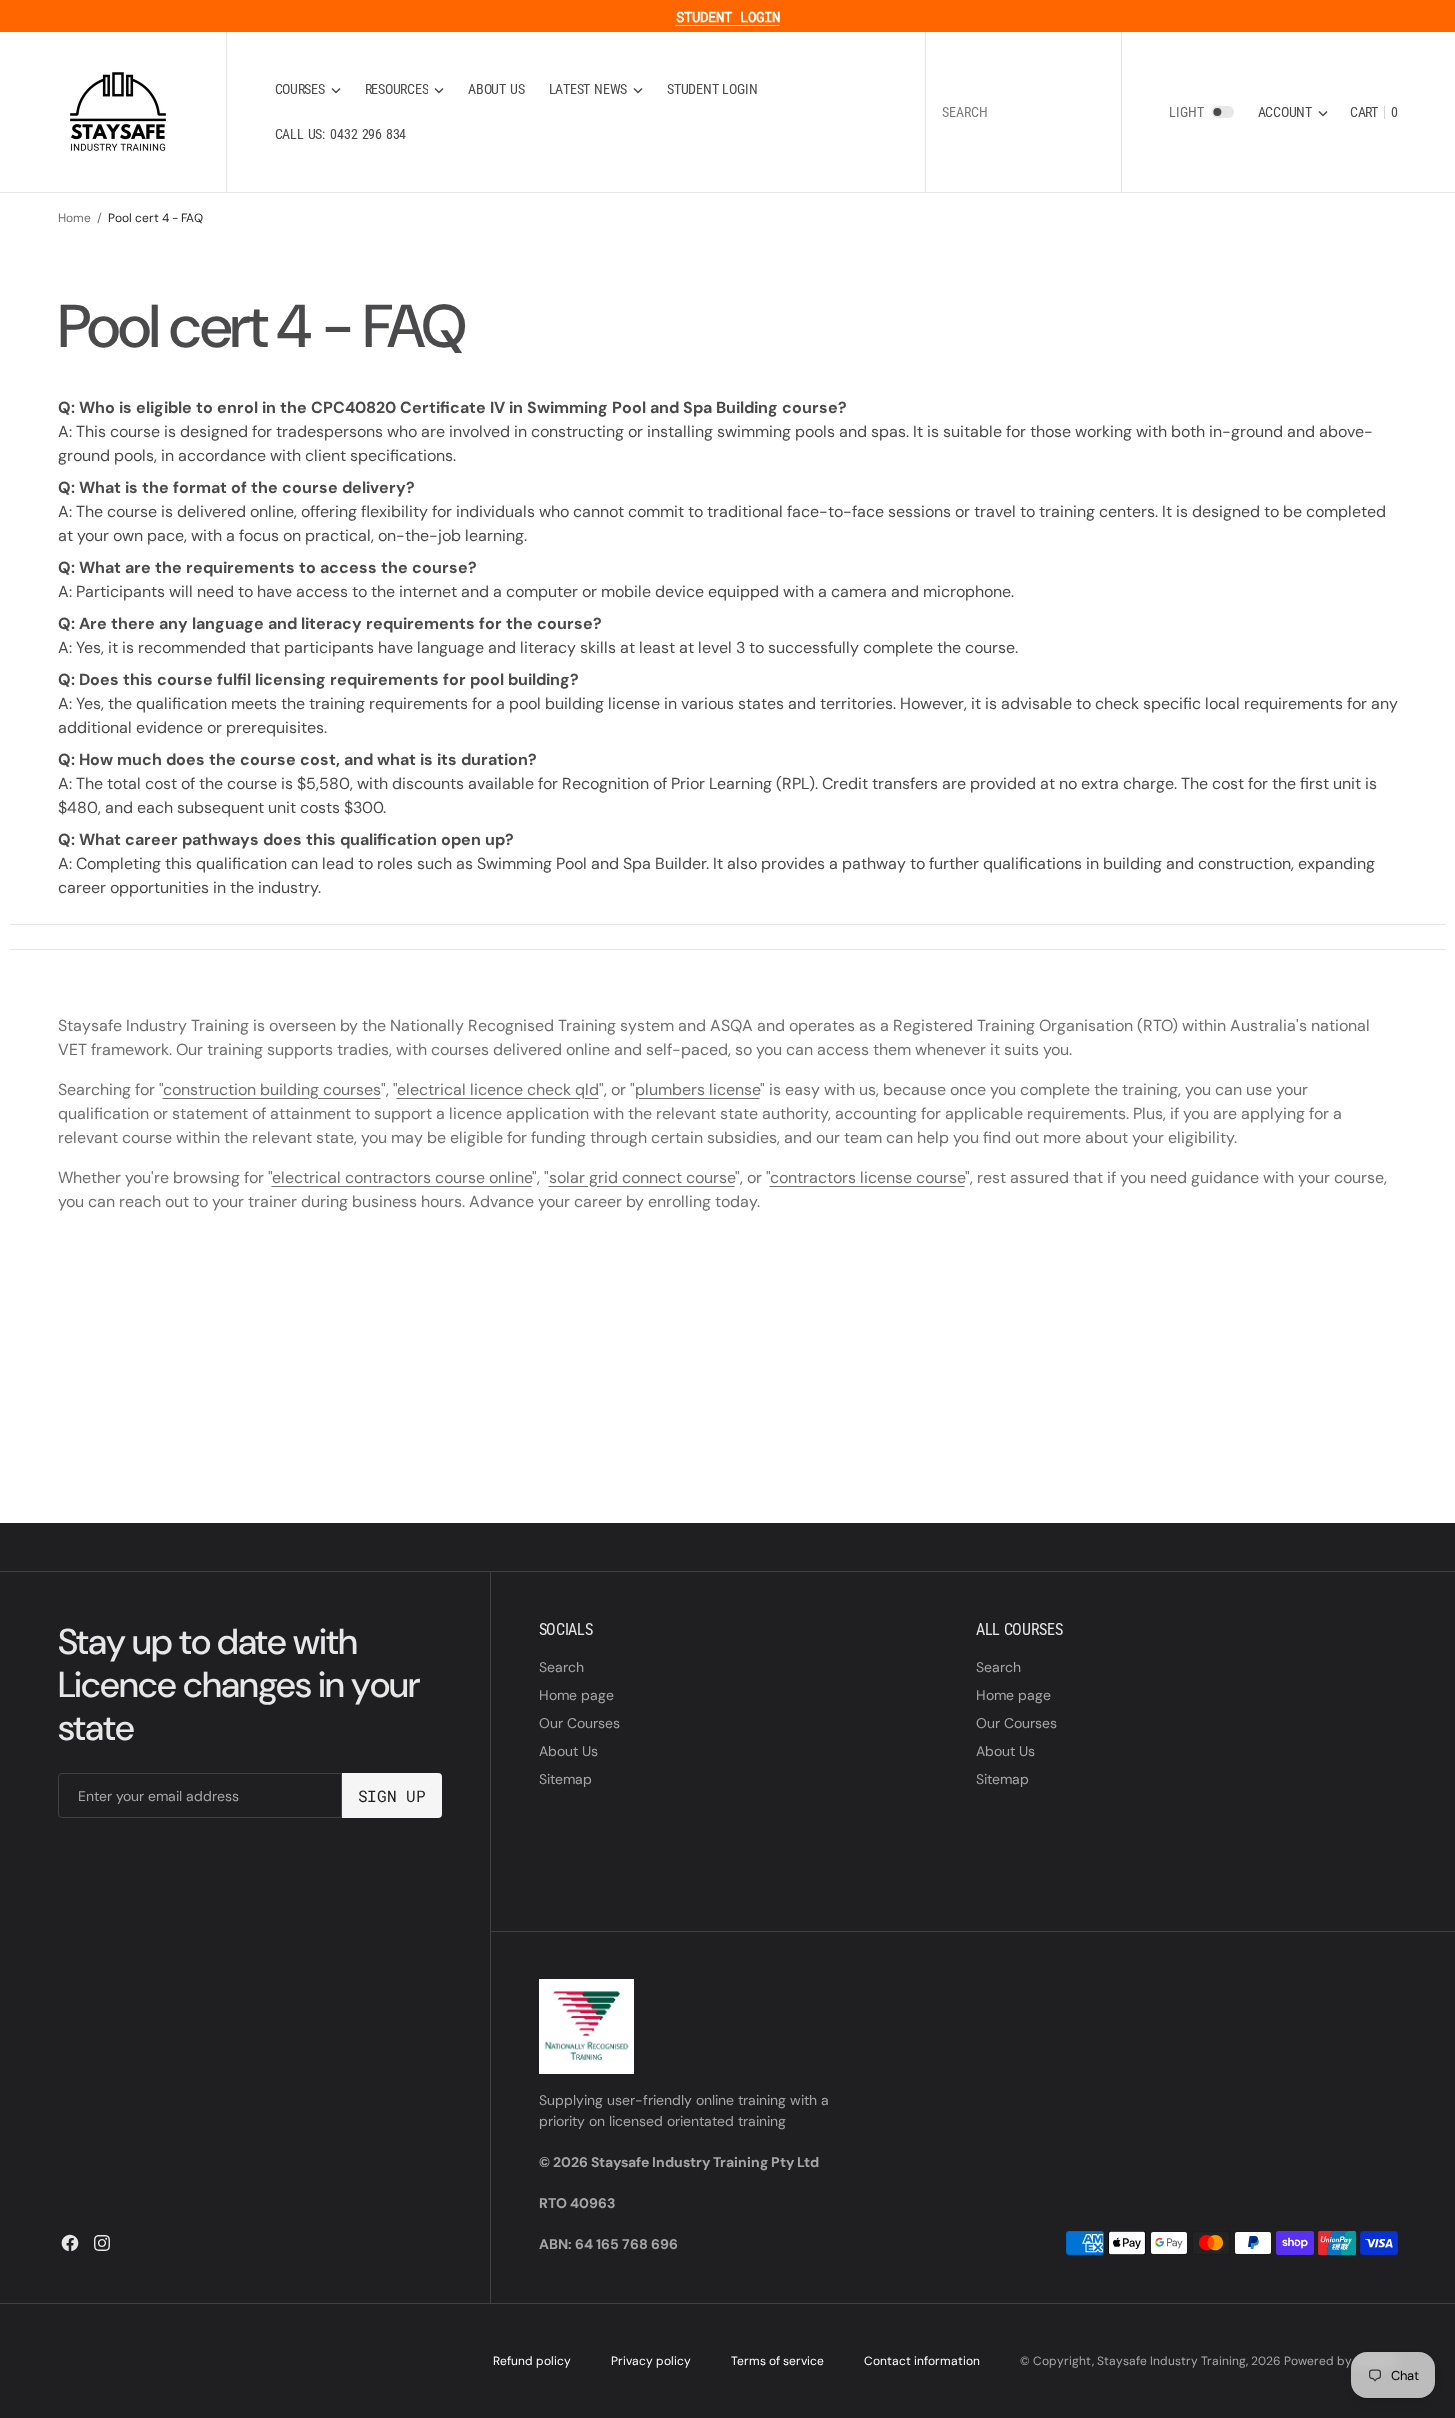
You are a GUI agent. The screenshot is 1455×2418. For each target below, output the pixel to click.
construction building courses (272, 1089)
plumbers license (697, 1089)
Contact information (922, 2361)
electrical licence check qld (498, 1089)
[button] (1293, 112)
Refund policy (532, 2361)
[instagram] (102, 2243)
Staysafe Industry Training (1171, 2361)
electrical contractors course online (402, 1177)
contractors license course (867, 1177)
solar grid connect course (642, 1177)
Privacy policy (651, 2361)
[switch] (1223, 112)
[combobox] (1023, 112)
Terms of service (777, 2361)
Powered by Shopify (1341, 2361)
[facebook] (70, 2243)
